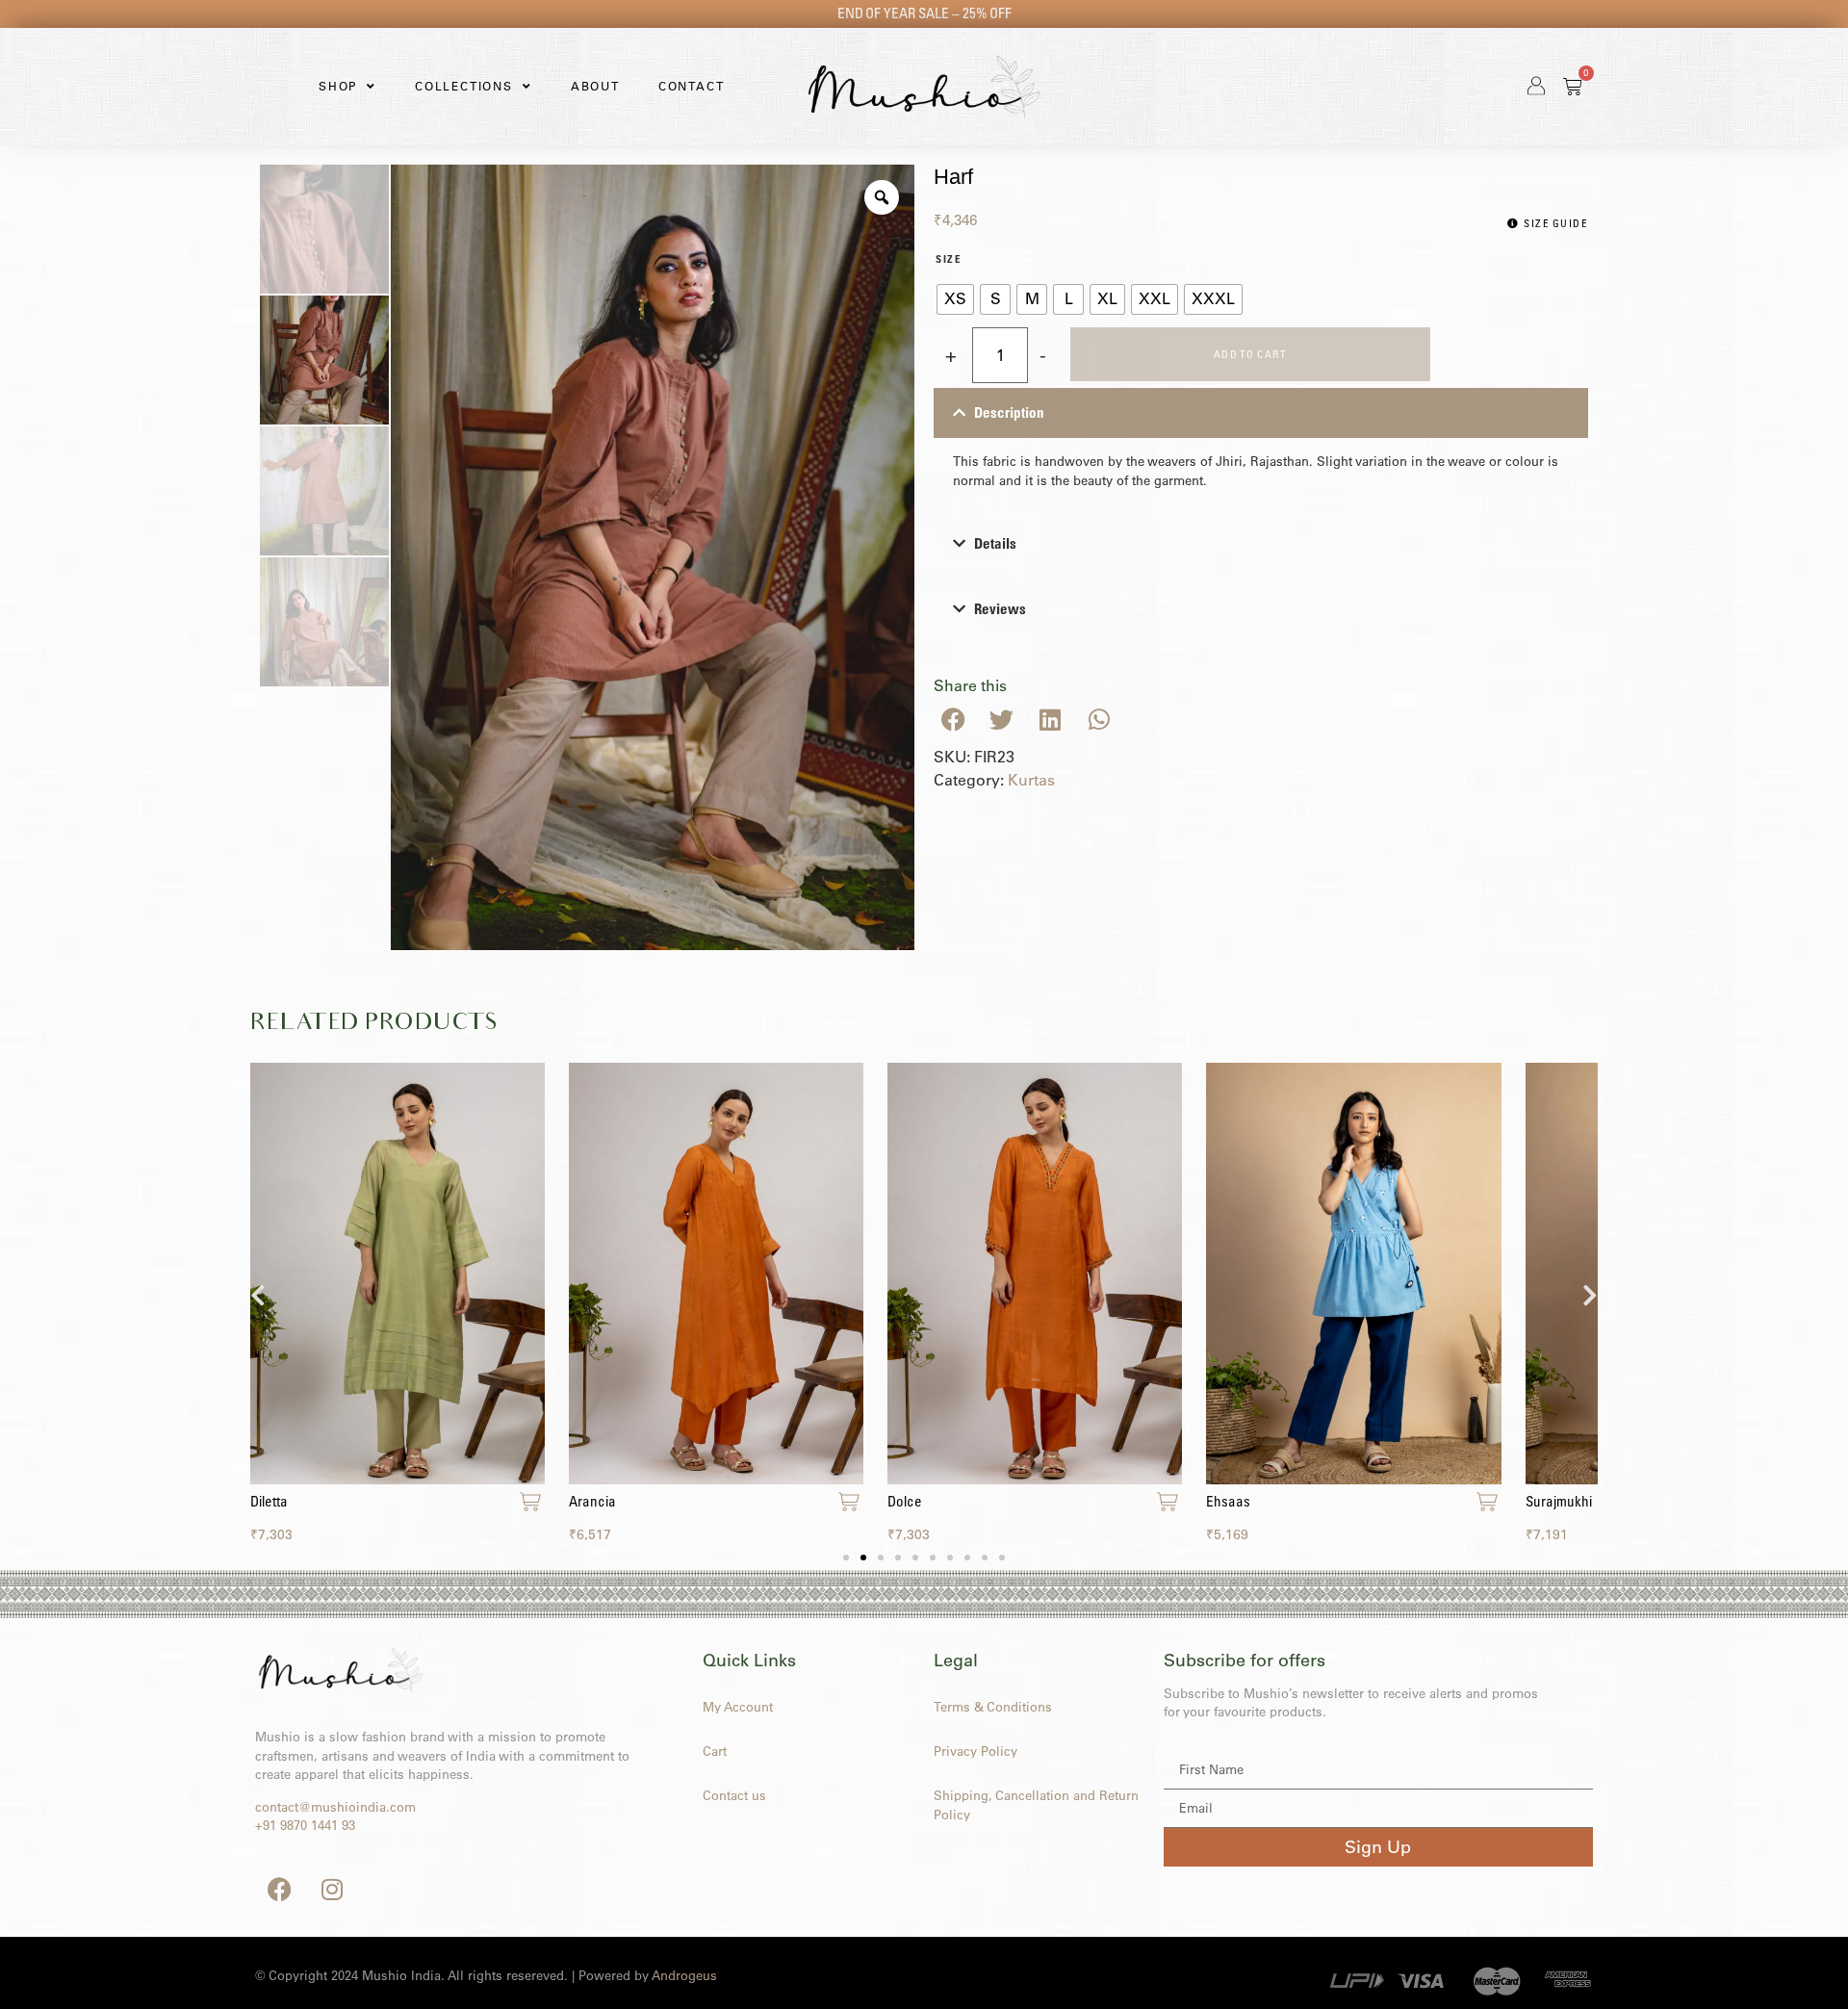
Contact (692, 86)
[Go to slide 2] (863, 1558)
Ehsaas (1228, 1501)
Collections (464, 86)
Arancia (592, 1501)
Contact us (734, 1795)
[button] (953, 719)
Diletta (269, 1501)
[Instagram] (332, 1889)
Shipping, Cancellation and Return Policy (1036, 1805)
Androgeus (684, 1975)
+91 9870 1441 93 (305, 1825)
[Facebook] (279, 1889)
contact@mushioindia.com (335, 1807)
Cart (715, 1751)
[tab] (1261, 447)
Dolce (905, 1501)
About (595, 86)
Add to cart (1251, 354)
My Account (738, 1707)
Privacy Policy (975, 1751)
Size (949, 259)
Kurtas (1031, 780)
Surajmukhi (1559, 1501)
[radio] (955, 299)
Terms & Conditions (993, 1707)
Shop (338, 86)
